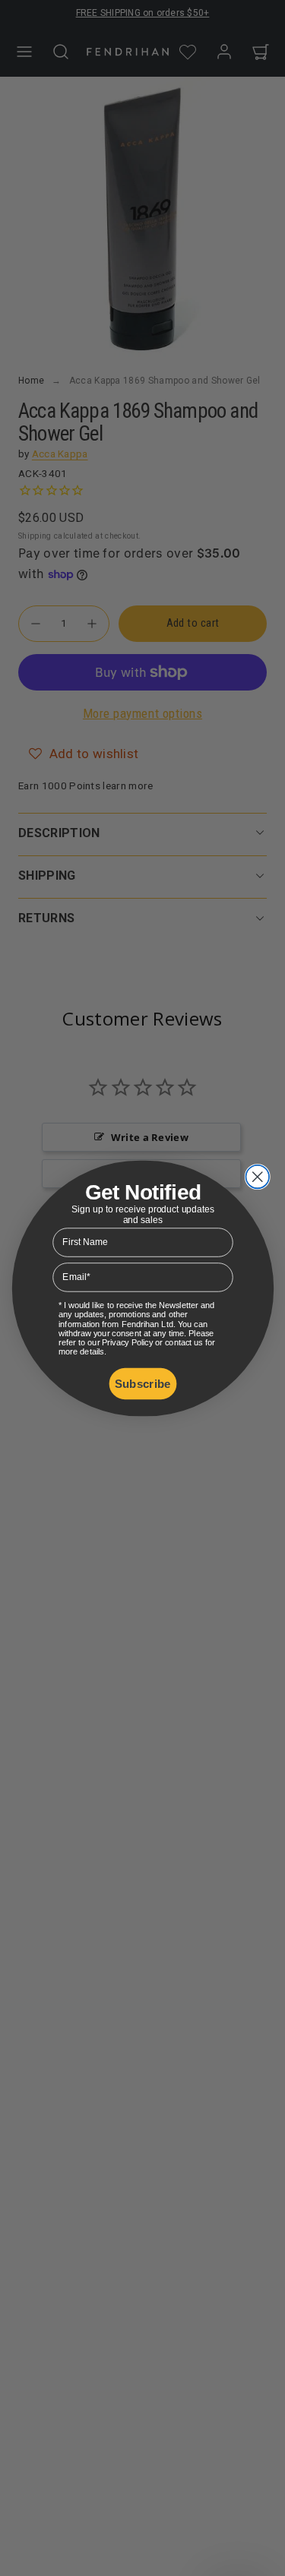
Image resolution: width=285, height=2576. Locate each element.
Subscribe (142, 1383)
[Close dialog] (257, 1176)
